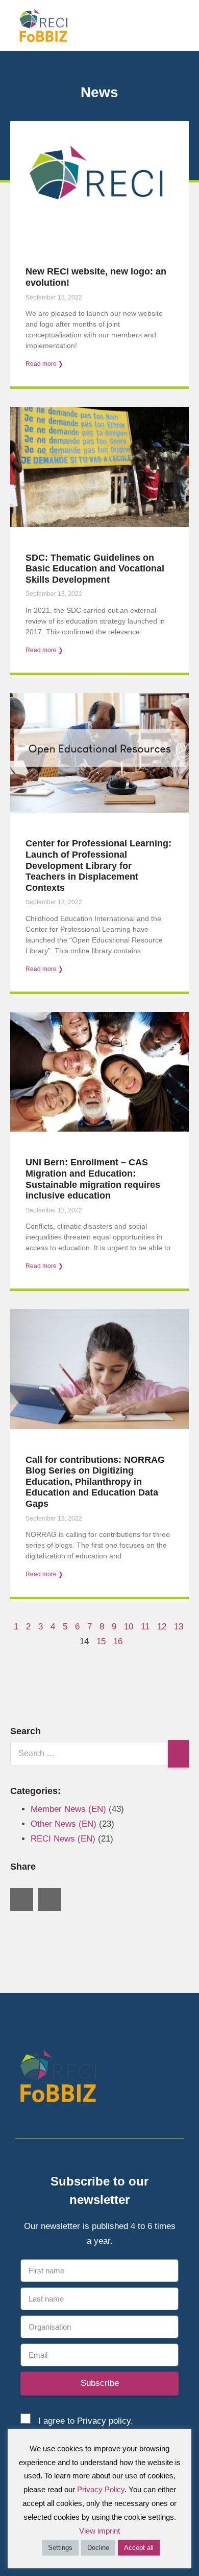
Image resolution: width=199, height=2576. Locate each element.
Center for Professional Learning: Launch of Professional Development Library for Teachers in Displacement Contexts (98, 865)
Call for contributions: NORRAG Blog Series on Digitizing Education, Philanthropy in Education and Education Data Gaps (95, 1482)
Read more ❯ (44, 364)
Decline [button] (98, 2548)
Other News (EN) (64, 1824)
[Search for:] (99, 1753)
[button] (184, 25)
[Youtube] (177, 2078)
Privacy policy (104, 2421)
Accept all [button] (139, 2548)
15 (101, 1641)
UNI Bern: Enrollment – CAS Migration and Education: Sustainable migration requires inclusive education (93, 1179)
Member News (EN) (68, 1809)
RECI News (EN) (63, 1839)
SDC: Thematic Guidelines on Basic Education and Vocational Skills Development (95, 569)
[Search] (178, 1754)
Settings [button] (60, 2548)
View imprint (99, 2531)
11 (145, 1627)
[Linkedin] (159, 2078)
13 (179, 1627)
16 (118, 1641)
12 (162, 1627)
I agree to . (86, 2421)
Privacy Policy (101, 2489)
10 (129, 1627)
